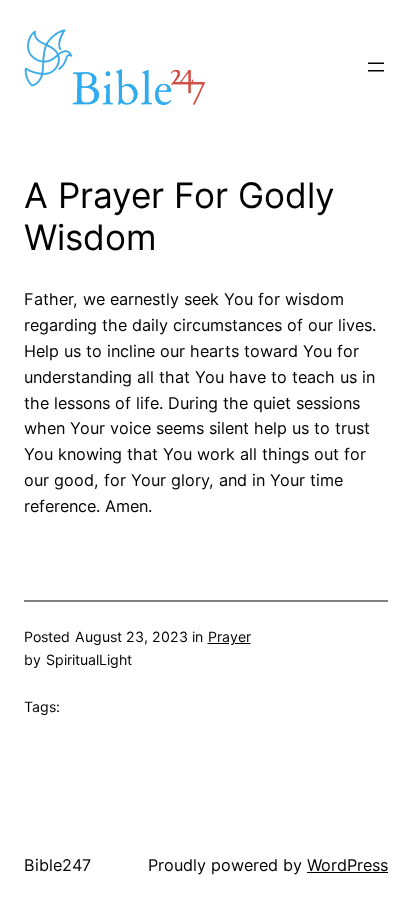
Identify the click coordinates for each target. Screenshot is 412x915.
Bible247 (57, 865)
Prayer (229, 636)
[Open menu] (376, 67)
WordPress (347, 865)
